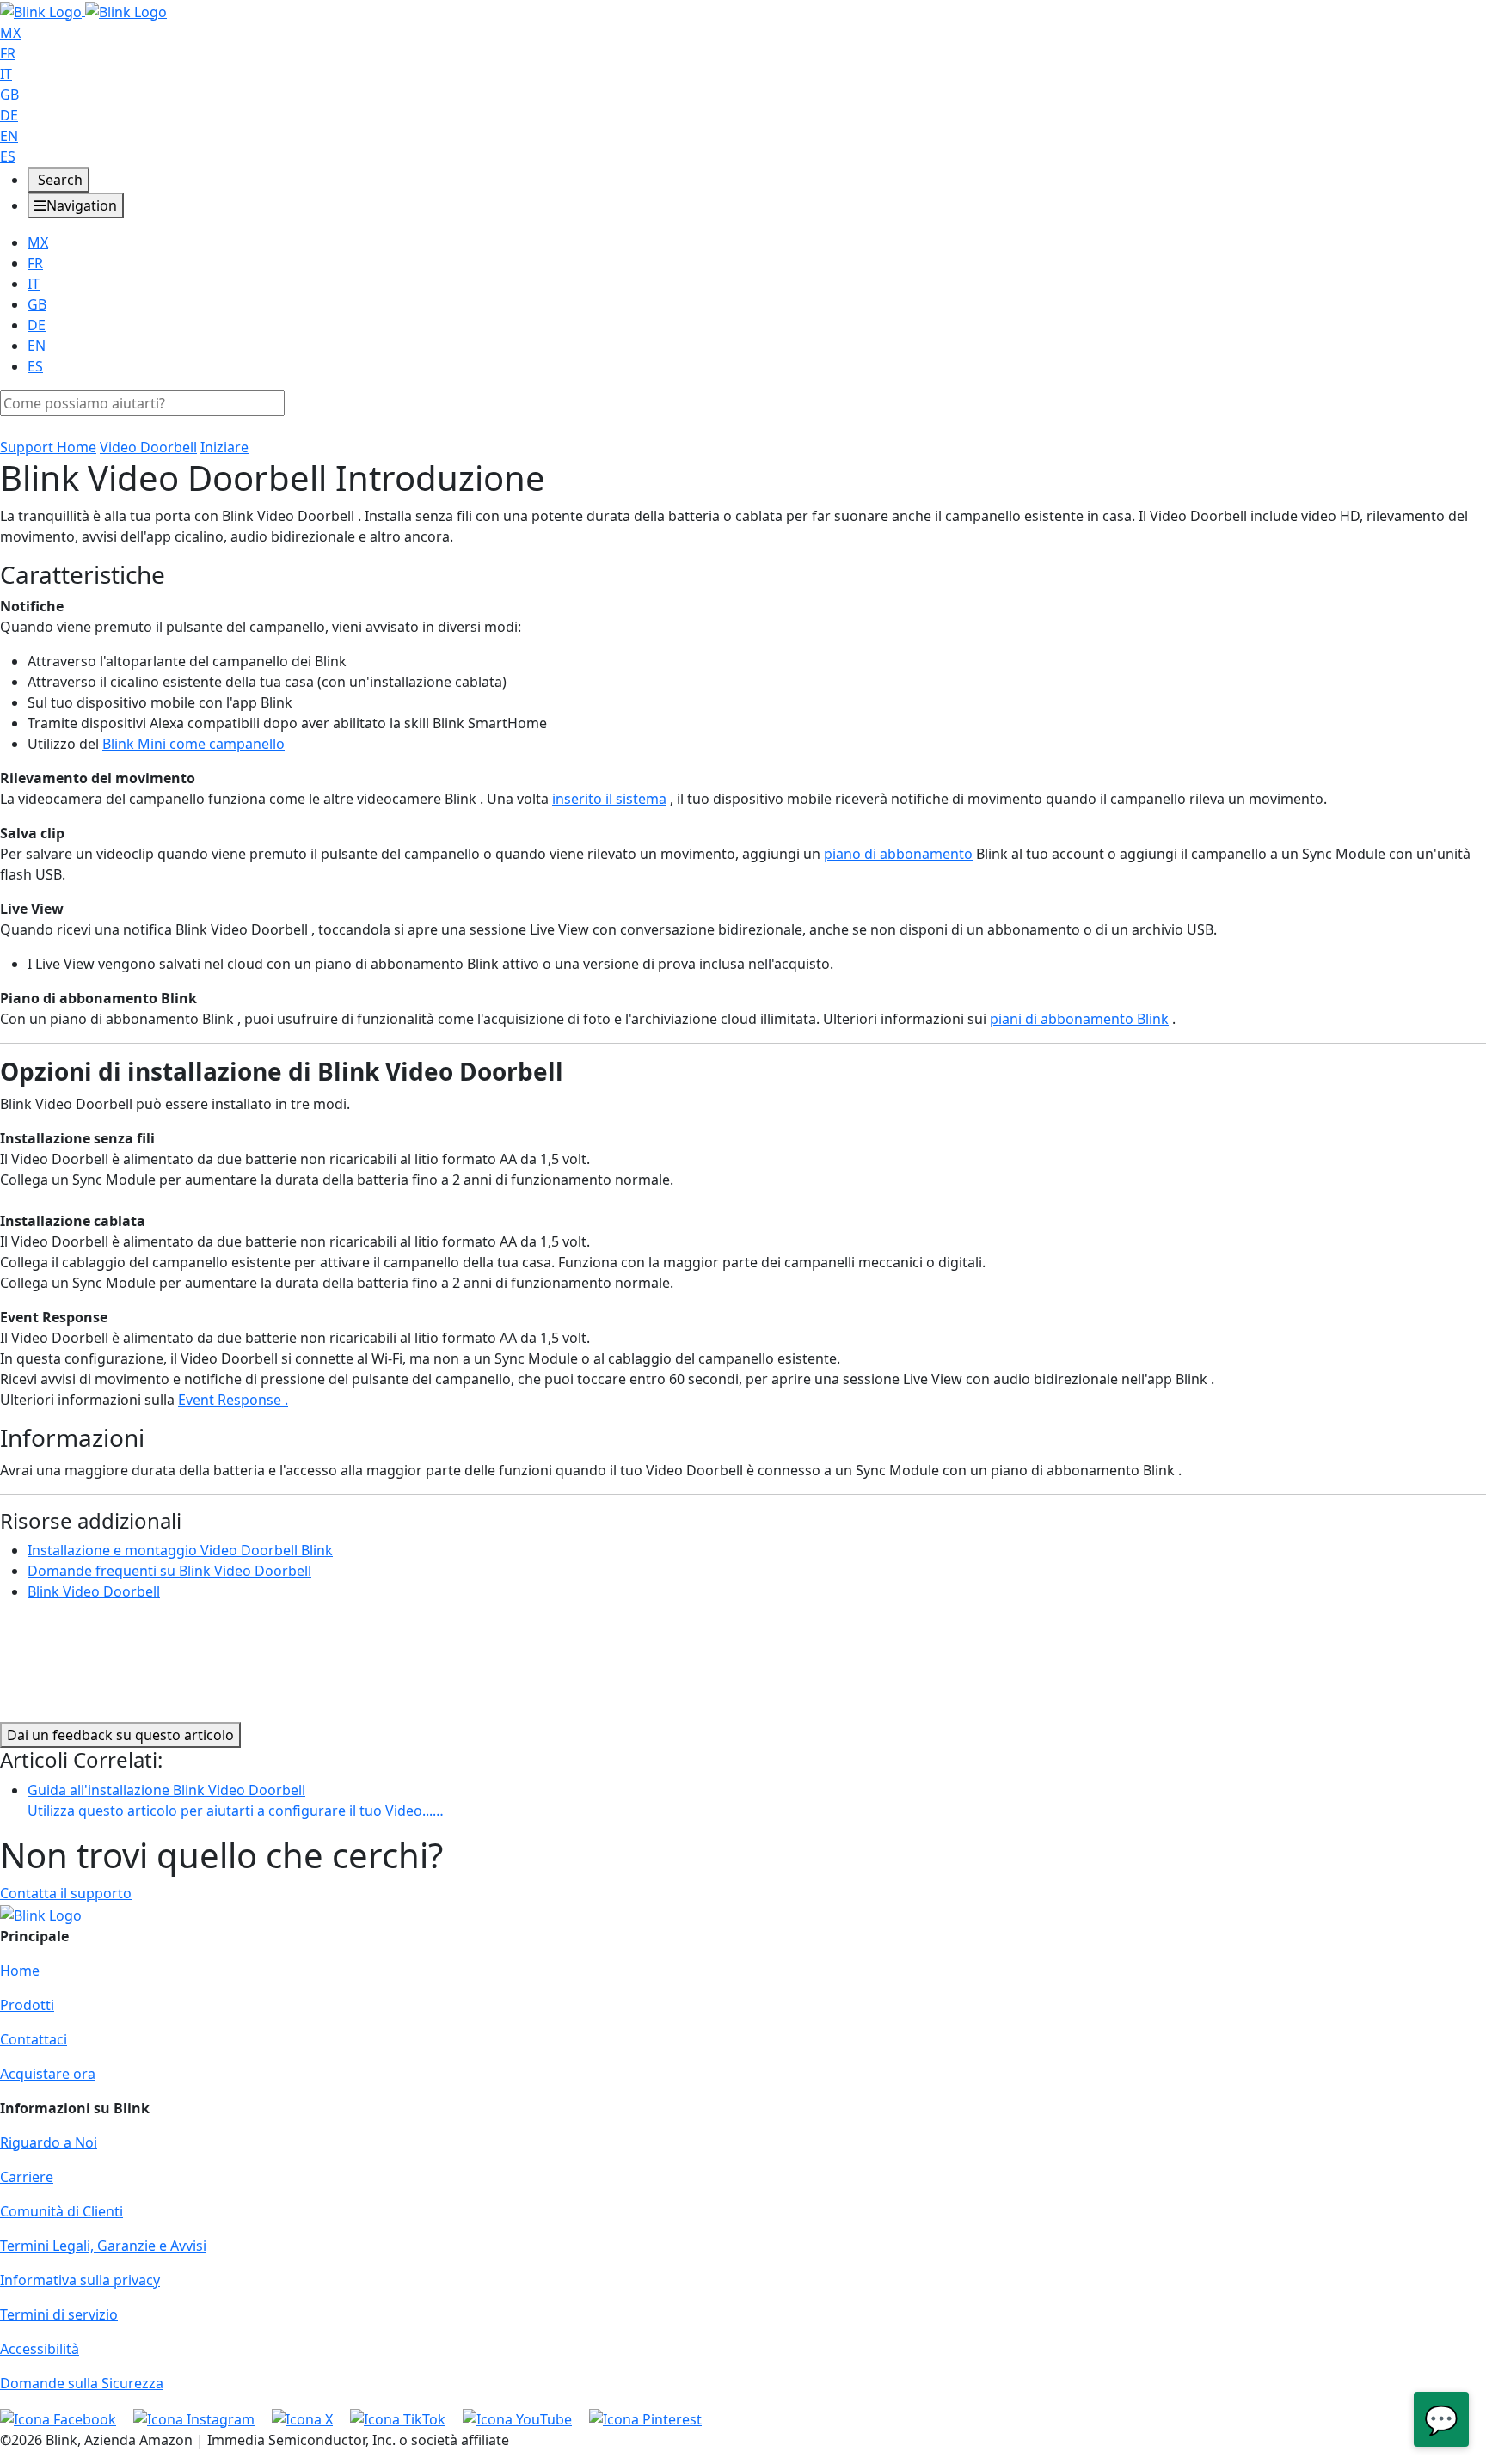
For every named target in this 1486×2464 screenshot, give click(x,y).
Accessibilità (40, 2349)
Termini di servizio (59, 2314)
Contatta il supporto (66, 1893)
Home (20, 1971)
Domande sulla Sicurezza (82, 2383)
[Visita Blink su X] (304, 2418)
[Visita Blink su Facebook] (60, 2418)
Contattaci (34, 2039)
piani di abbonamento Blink (1079, 1019)
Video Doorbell (148, 447)
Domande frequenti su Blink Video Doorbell (169, 1571)
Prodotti (27, 2005)
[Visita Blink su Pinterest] (645, 2418)
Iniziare (224, 447)
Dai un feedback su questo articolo (120, 1735)
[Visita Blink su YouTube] (519, 2418)
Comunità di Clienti (61, 2211)
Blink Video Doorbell (94, 1591)
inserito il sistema (609, 799)
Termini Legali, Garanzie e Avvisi (103, 2246)
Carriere (27, 2177)
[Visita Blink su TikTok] (399, 2418)
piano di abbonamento (898, 854)
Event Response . (233, 1400)
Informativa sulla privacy (80, 2280)
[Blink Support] (83, 10)
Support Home (48, 447)
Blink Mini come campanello (193, 744)
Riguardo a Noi (49, 2142)
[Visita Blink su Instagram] (196, 2418)
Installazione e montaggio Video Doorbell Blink (180, 1550)
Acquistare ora (48, 2074)
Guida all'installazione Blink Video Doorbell (236, 1800)
